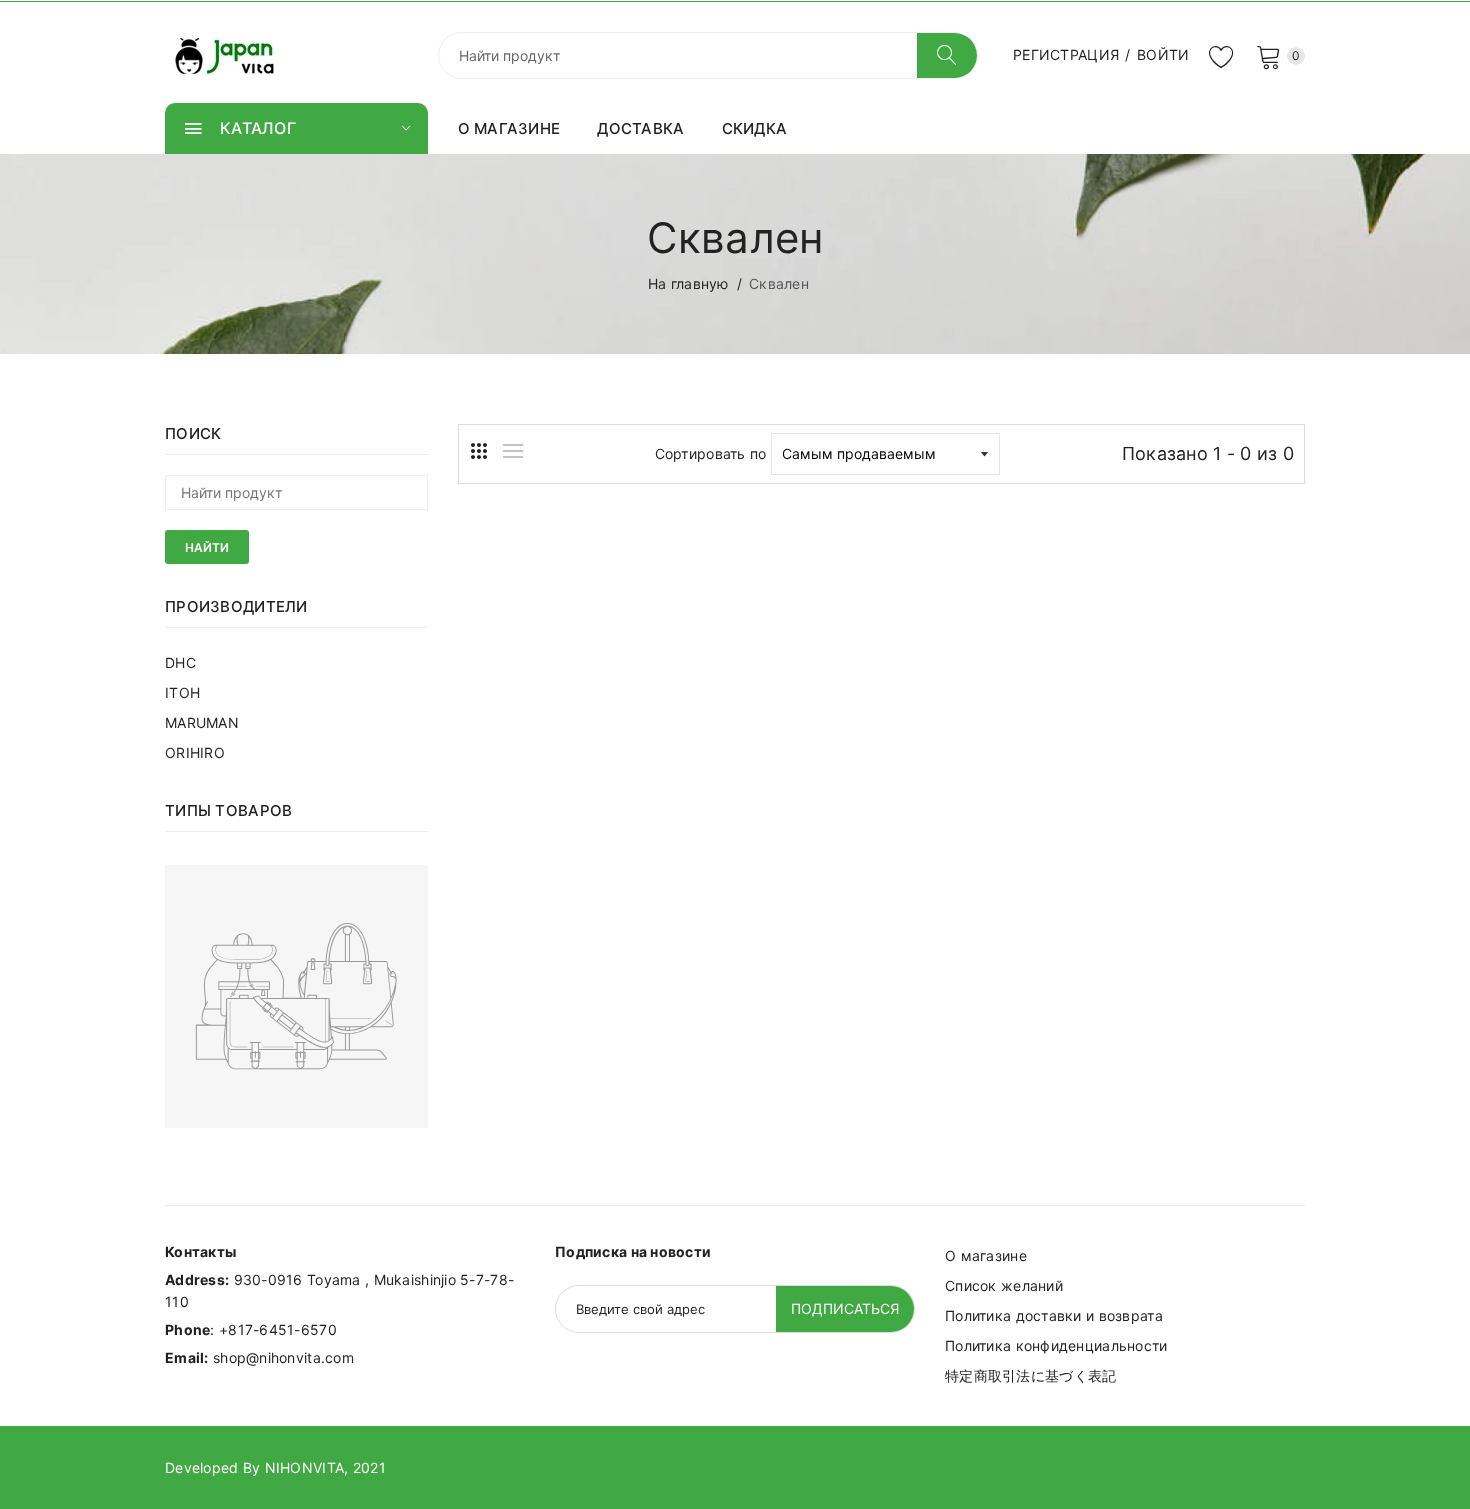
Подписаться (845, 1308)
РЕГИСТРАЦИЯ (1066, 54)
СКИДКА (755, 128)
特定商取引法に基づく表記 (1030, 1375)
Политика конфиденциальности (1056, 1345)
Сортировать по (711, 453)
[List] (513, 451)
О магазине (986, 1255)
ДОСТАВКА (640, 128)
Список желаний (1004, 1285)
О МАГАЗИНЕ (509, 128)
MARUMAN (202, 722)
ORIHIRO (195, 752)
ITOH (182, 692)
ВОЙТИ (1163, 54)
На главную (688, 283)
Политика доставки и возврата (1054, 1315)
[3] (479, 451)
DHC (180, 662)
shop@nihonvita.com (283, 1357)
